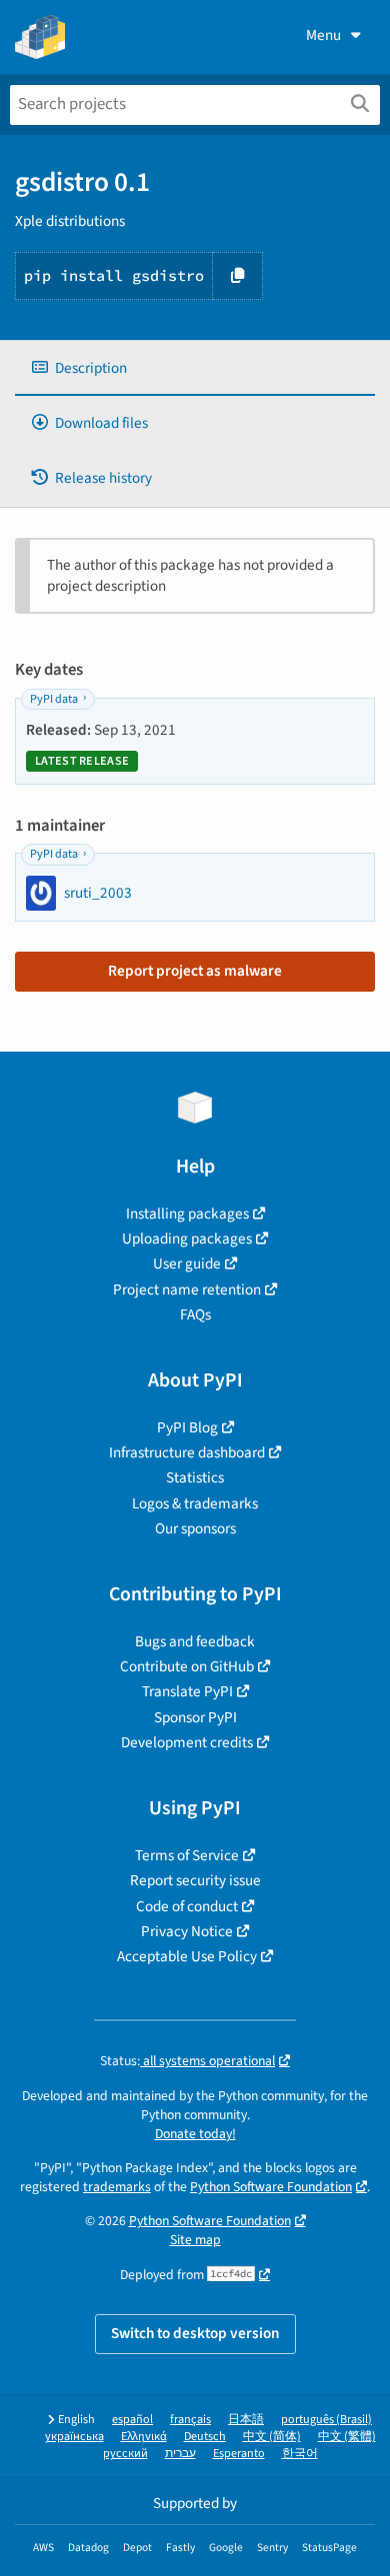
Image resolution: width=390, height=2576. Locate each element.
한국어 (300, 2454)
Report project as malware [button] (195, 971)
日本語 (246, 2420)
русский (125, 2454)
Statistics (195, 1477)
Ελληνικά (144, 2437)
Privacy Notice (187, 1931)
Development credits (187, 1742)
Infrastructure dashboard (187, 1452)
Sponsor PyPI (195, 1717)
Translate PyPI (187, 1691)
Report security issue (195, 1880)
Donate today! (195, 2134)
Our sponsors (195, 1528)
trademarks (117, 2187)
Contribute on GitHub (187, 1666)
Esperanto (239, 2454)
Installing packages (187, 1214)
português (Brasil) (326, 2420)
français (190, 2420)
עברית (180, 2454)
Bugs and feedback (195, 1641)
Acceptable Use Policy (187, 1956)
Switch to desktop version (195, 2333)
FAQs (195, 1314)
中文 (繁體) (347, 2437)
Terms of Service (187, 1855)
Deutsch (205, 2437)
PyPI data (54, 699)
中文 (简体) (272, 2437)
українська (74, 2437)
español (132, 2420)
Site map (195, 2240)
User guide (187, 1264)
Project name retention (187, 1289)
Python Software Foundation (271, 2187)
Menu (323, 35)
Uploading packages (187, 1239)
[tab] (195, 368)
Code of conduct (187, 1906)
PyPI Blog (187, 1427)
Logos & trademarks (195, 1503)
